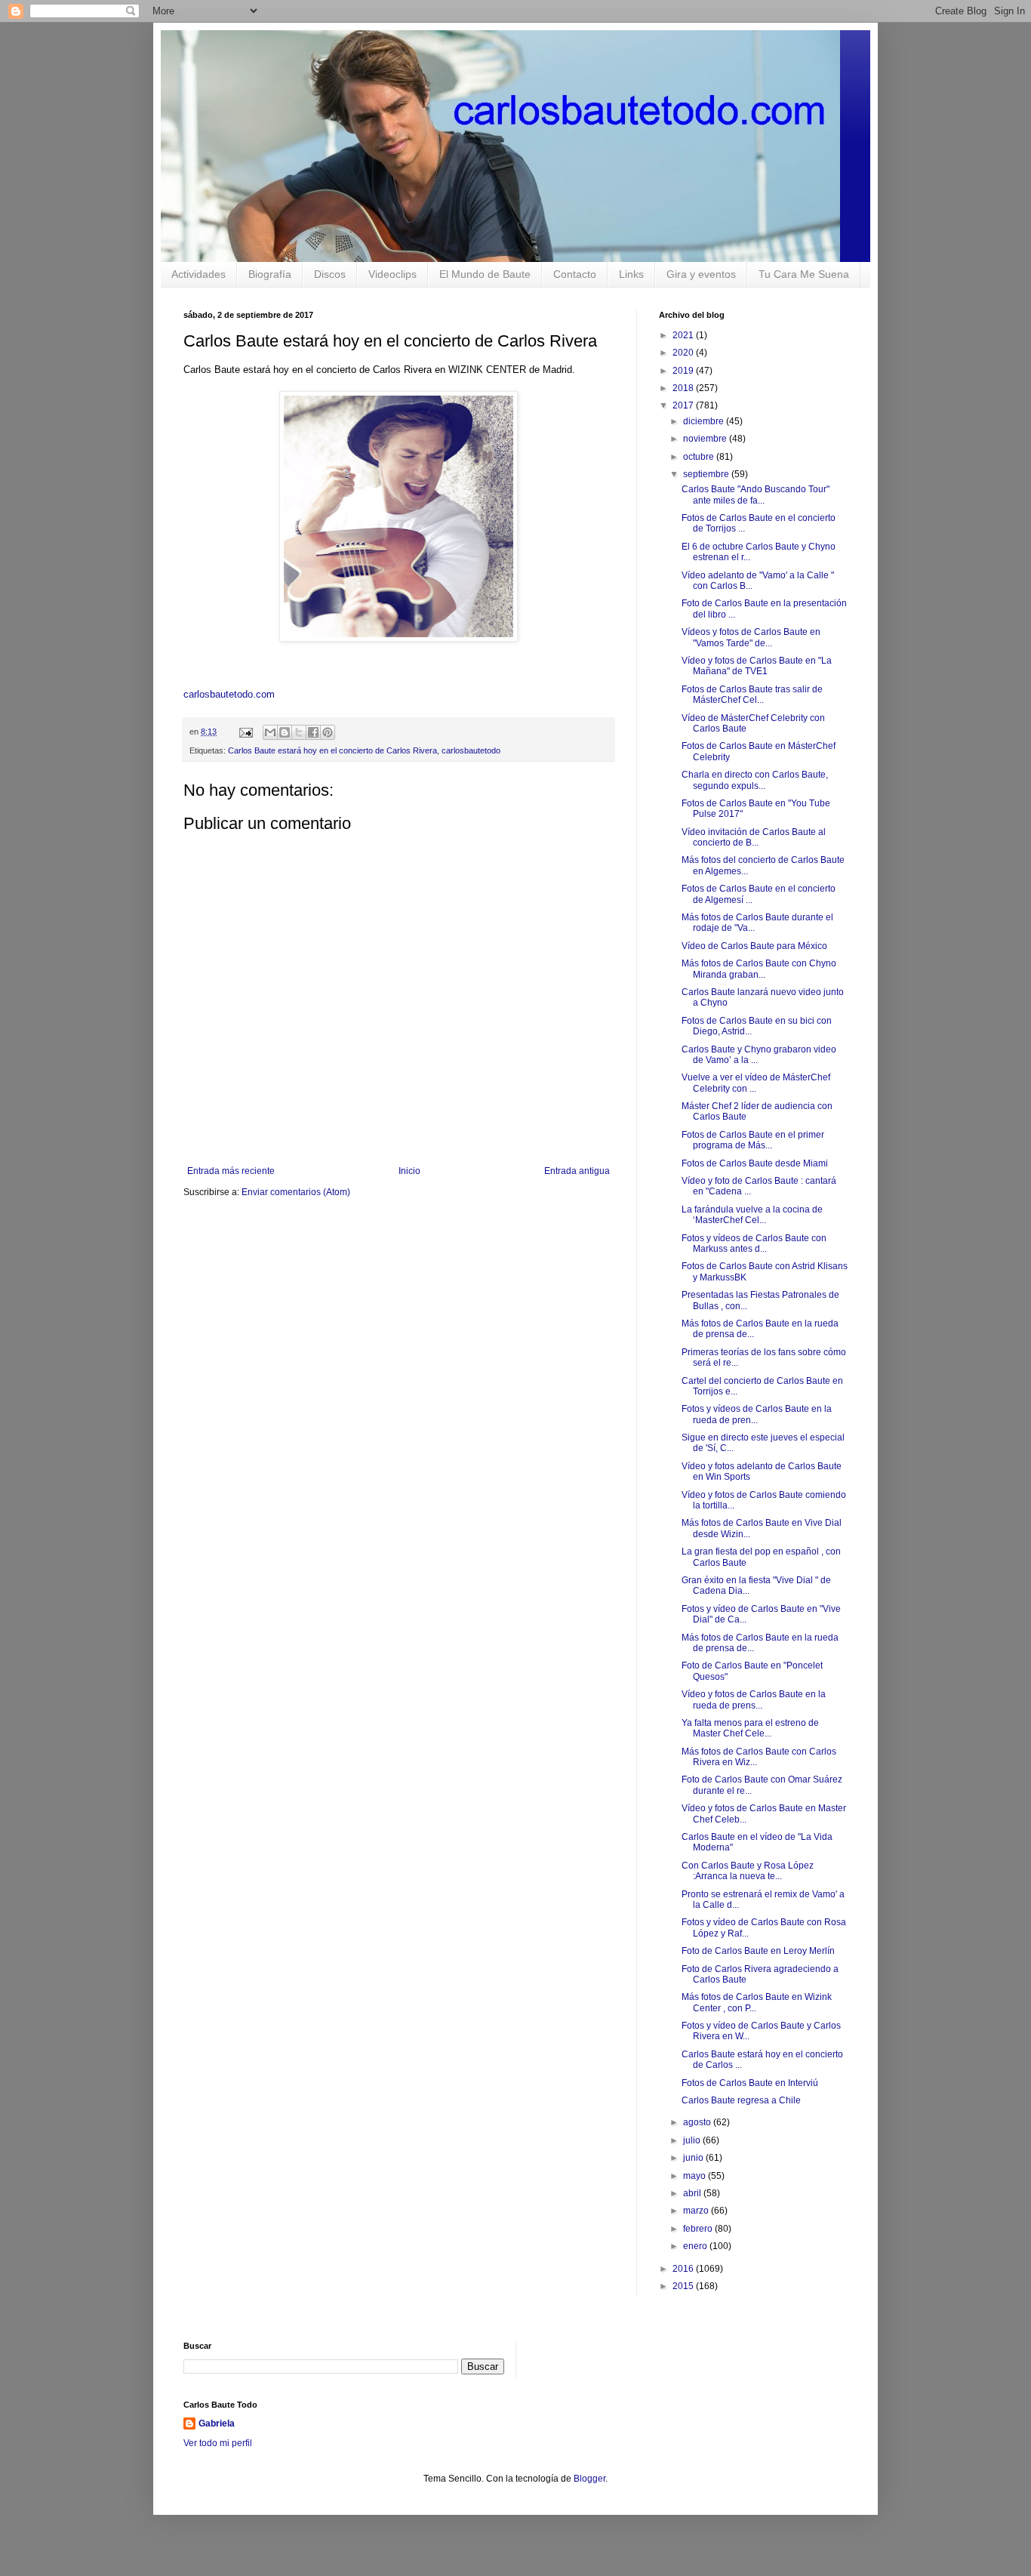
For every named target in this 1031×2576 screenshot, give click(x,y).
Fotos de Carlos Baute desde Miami (755, 1163)
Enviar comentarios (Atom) (296, 1192)
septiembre (707, 474)
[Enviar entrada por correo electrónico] (245, 732)
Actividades (199, 274)
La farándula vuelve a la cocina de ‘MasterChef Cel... (752, 1215)
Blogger (589, 2479)
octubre (700, 457)
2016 (684, 2269)
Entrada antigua (577, 1171)
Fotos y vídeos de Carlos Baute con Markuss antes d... (754, 1243)
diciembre (705, 421)
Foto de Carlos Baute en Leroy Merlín (758, 1951)
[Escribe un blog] (285, 732)
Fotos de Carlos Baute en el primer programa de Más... (753, 1140)
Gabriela (217, 2423)
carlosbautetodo (471, 750)
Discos (330, 274)
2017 (684, 405)
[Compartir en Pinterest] (328, 732)
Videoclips (392, 274)
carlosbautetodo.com (231, 694)
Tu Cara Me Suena (804, 274)
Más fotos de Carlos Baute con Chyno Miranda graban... (759, 969)
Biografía (270, 274)
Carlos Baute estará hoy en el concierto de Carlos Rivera (332, 750)
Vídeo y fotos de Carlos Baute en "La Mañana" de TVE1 (757, 666)
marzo (697, 2211)
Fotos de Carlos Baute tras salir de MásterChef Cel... (752, 695)
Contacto (575, 274)
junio (694, 2158)
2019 (684, 371)
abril (693, 2193)
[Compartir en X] (299, 732)
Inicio (409, 1171)
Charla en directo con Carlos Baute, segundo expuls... (755, 780)
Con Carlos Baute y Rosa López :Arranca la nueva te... (748, 1871)
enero (696, 2246)
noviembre (706, 439)
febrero (699, 2229)
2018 (684, 388)
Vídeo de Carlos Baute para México (754, 946)
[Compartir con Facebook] (313, 732)
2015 (684, 2286)
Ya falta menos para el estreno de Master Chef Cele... (750, 1728)
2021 (684, 335)
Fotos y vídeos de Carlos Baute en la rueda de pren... (757, 1414)
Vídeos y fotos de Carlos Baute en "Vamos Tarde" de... (751, 637)
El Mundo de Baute (485, 274)
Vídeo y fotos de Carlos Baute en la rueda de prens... (754, 1699)
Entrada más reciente (231, 1171)
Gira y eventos (701, 274)
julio (693, 2140)
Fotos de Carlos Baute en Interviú (750, 2083)
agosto (698, 2122)
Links (631, 274)
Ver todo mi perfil (218, 2443)
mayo (696, 2176)
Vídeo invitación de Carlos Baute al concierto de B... (754, 837)
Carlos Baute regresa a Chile (741, 2100)
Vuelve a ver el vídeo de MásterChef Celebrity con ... (756, 1083)
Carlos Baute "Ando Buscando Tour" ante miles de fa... (756, 495)
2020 (684, 353)
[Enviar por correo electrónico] (270, 732)
